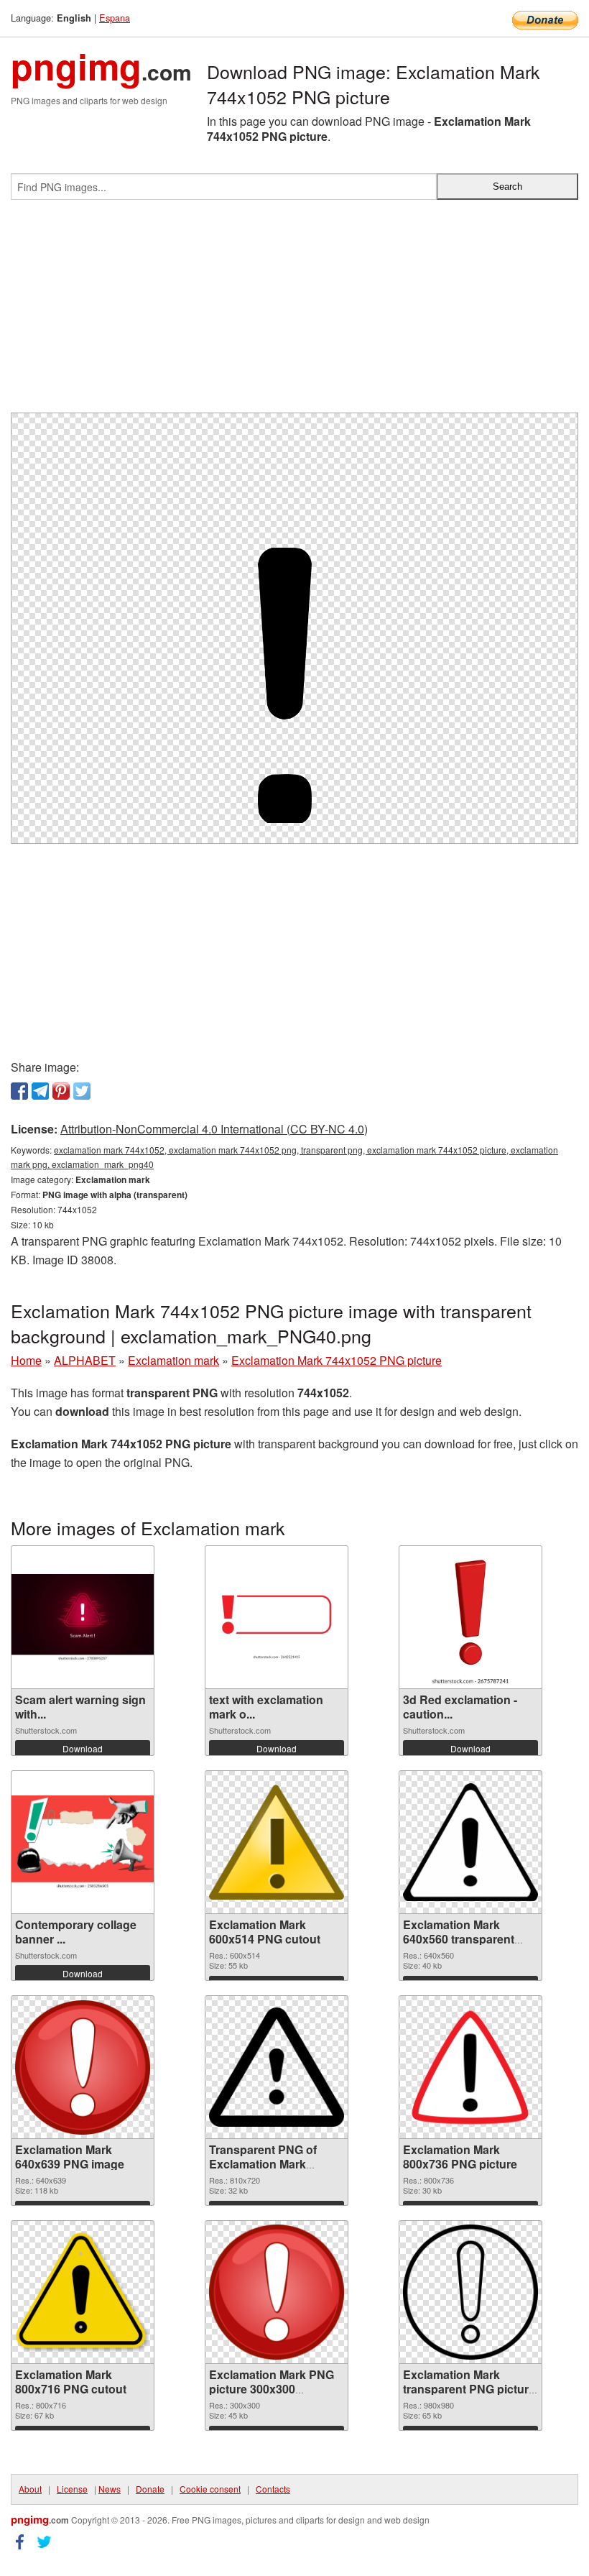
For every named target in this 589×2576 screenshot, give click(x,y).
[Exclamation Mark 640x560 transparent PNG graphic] (470, 1843)
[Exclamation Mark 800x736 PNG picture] (470, 2067)
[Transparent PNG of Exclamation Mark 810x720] (277, 2067)
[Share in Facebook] (19, 1091)
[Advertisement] (294, 312)
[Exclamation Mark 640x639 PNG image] (83, 2067)
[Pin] (61, 1091)
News (110, 2489)
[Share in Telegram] (40, 1091)
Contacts (273, 2489)
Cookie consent (210, 2489)
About (30, 2489)
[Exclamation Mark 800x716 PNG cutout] (83, 2292)
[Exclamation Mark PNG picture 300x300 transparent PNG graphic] (277, 2292)
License (72, 2489)
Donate (150, 2489)
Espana (115, 18)
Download (83, 1748)
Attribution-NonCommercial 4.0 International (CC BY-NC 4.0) (214, 1129)
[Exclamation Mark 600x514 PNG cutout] (277, 1843)
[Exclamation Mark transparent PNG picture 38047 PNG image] (470, 2292)
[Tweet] (82, 1091)
